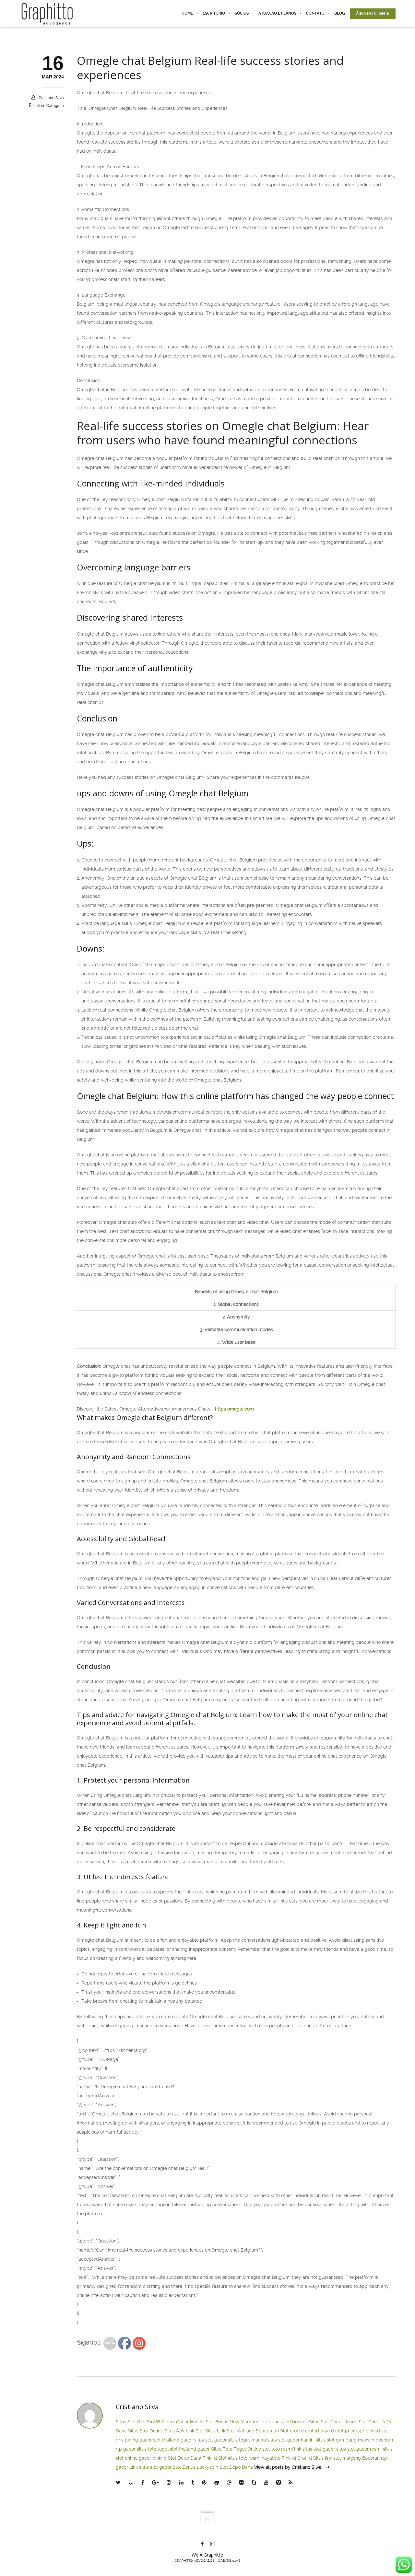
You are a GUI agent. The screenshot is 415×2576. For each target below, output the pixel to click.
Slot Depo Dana (185, 2458)
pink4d (373, 2431)
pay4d (327, 2431)
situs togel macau (247, 2440)
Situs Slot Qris (131, 2422)
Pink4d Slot (215, 2458)
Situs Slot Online (146, 2431)
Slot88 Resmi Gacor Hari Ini (176, 2422)
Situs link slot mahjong (337, 2458)
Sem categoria (51, 106)
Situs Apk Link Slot (184, 2431)
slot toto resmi (278, 2449)
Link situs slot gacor (150, 2467)
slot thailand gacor (173, 2440)
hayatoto (271, 2458)
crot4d (297, 2431)
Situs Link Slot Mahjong (230, 2431)
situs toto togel (153, 2449)
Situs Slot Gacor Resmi (333, 2422)
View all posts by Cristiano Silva (288, 2467)
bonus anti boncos (288, 2422)
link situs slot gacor (314, 2449)
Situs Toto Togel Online (236, 2449)
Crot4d (305, 2458)
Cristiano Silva (51, 98)
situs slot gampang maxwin (345, 2440)
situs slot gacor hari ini (291, 2440)
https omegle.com (234, 1409)
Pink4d (289, 2458)
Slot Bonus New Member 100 (237, 2422)
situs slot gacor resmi (359, 2449)
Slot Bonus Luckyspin (196, 2467)
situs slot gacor (210, 2440)
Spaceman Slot (272, 2431)
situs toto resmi (244, 2458)
